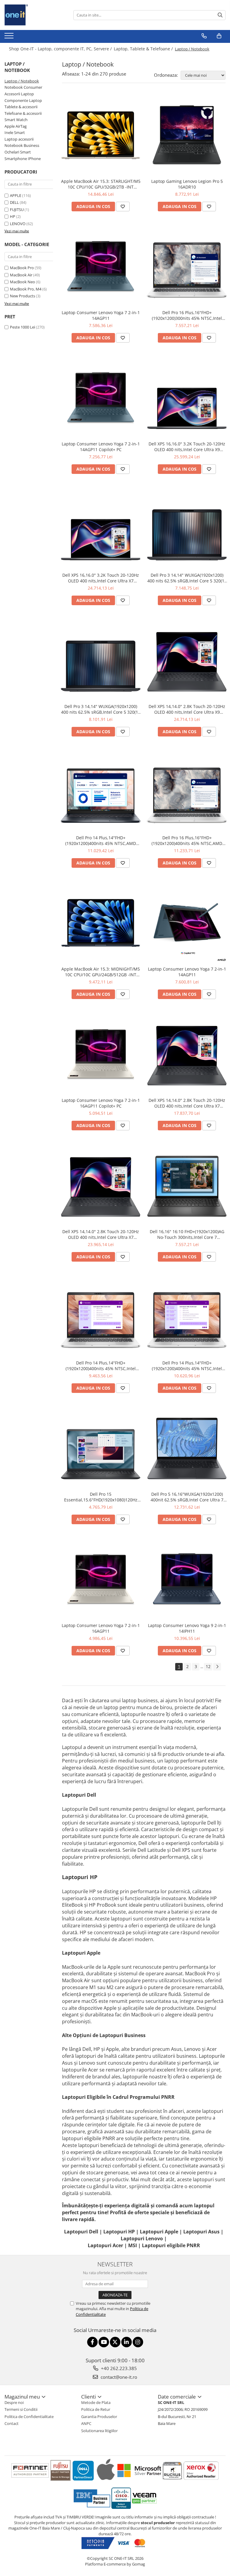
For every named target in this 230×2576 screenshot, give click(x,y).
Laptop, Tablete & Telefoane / (144, 49)
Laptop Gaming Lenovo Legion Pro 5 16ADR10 (187, 184)
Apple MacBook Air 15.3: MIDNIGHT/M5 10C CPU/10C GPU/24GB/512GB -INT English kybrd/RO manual (101, 972)
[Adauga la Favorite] (123, 207)
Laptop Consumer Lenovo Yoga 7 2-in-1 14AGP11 (101, 315)
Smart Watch (16, 120)
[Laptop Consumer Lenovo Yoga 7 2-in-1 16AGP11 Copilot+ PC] (101, 1054)
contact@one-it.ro (118, 2377)
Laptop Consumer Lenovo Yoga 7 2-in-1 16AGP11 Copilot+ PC (101, 1103)
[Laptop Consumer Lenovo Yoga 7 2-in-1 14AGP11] (101, 266)
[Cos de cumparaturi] (219, 36)
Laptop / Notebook (22, 81)
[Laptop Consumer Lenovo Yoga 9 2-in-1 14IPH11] (187, 1579)
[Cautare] (220, 15)
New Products (22, 296)
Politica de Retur (96, 2409)
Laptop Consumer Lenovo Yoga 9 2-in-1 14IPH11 (187, 1628)
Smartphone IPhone (23, 159)
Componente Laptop (23, 100)
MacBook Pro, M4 (26, 289)
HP (13, 216)
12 (208, 1666)
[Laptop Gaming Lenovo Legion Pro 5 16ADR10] (187, 135)
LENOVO (18, 224)
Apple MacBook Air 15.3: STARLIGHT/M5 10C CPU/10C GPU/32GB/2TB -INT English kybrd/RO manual (101, 184)
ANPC (86, 2423)
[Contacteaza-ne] (204, 36)
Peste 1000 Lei (22, 327)
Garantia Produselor (99, 2417)
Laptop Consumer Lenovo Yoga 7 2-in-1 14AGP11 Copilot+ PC (101, 447)
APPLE (16, 195)
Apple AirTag (16, 126)
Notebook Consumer (23, 87)
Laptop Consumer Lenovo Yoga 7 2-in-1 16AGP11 (101, 1628)
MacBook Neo (22, 282)
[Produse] (10, 37)
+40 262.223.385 (118, 2368)
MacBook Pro (22, 268)
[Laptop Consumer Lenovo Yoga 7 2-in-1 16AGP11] (101, 1579)
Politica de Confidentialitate (29, 2417)
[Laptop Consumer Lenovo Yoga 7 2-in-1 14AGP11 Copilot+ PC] (101, 398)
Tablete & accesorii (21, 107)
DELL (14, 202)
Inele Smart (15, 132)
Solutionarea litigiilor (99, 2431)
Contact (12, 2423)
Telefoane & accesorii (23, 113)
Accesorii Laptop (19, 94)
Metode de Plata (96, 2402)
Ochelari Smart (18, 152)
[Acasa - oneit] (34, 15)
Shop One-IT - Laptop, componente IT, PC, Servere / (61, 49)
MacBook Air (21, 275)
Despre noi (14, 2402)
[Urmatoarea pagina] (217, 1667)
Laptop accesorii (19, 139)
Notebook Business (22, 145)
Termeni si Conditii (21, 2409)
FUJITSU (17, 210)
